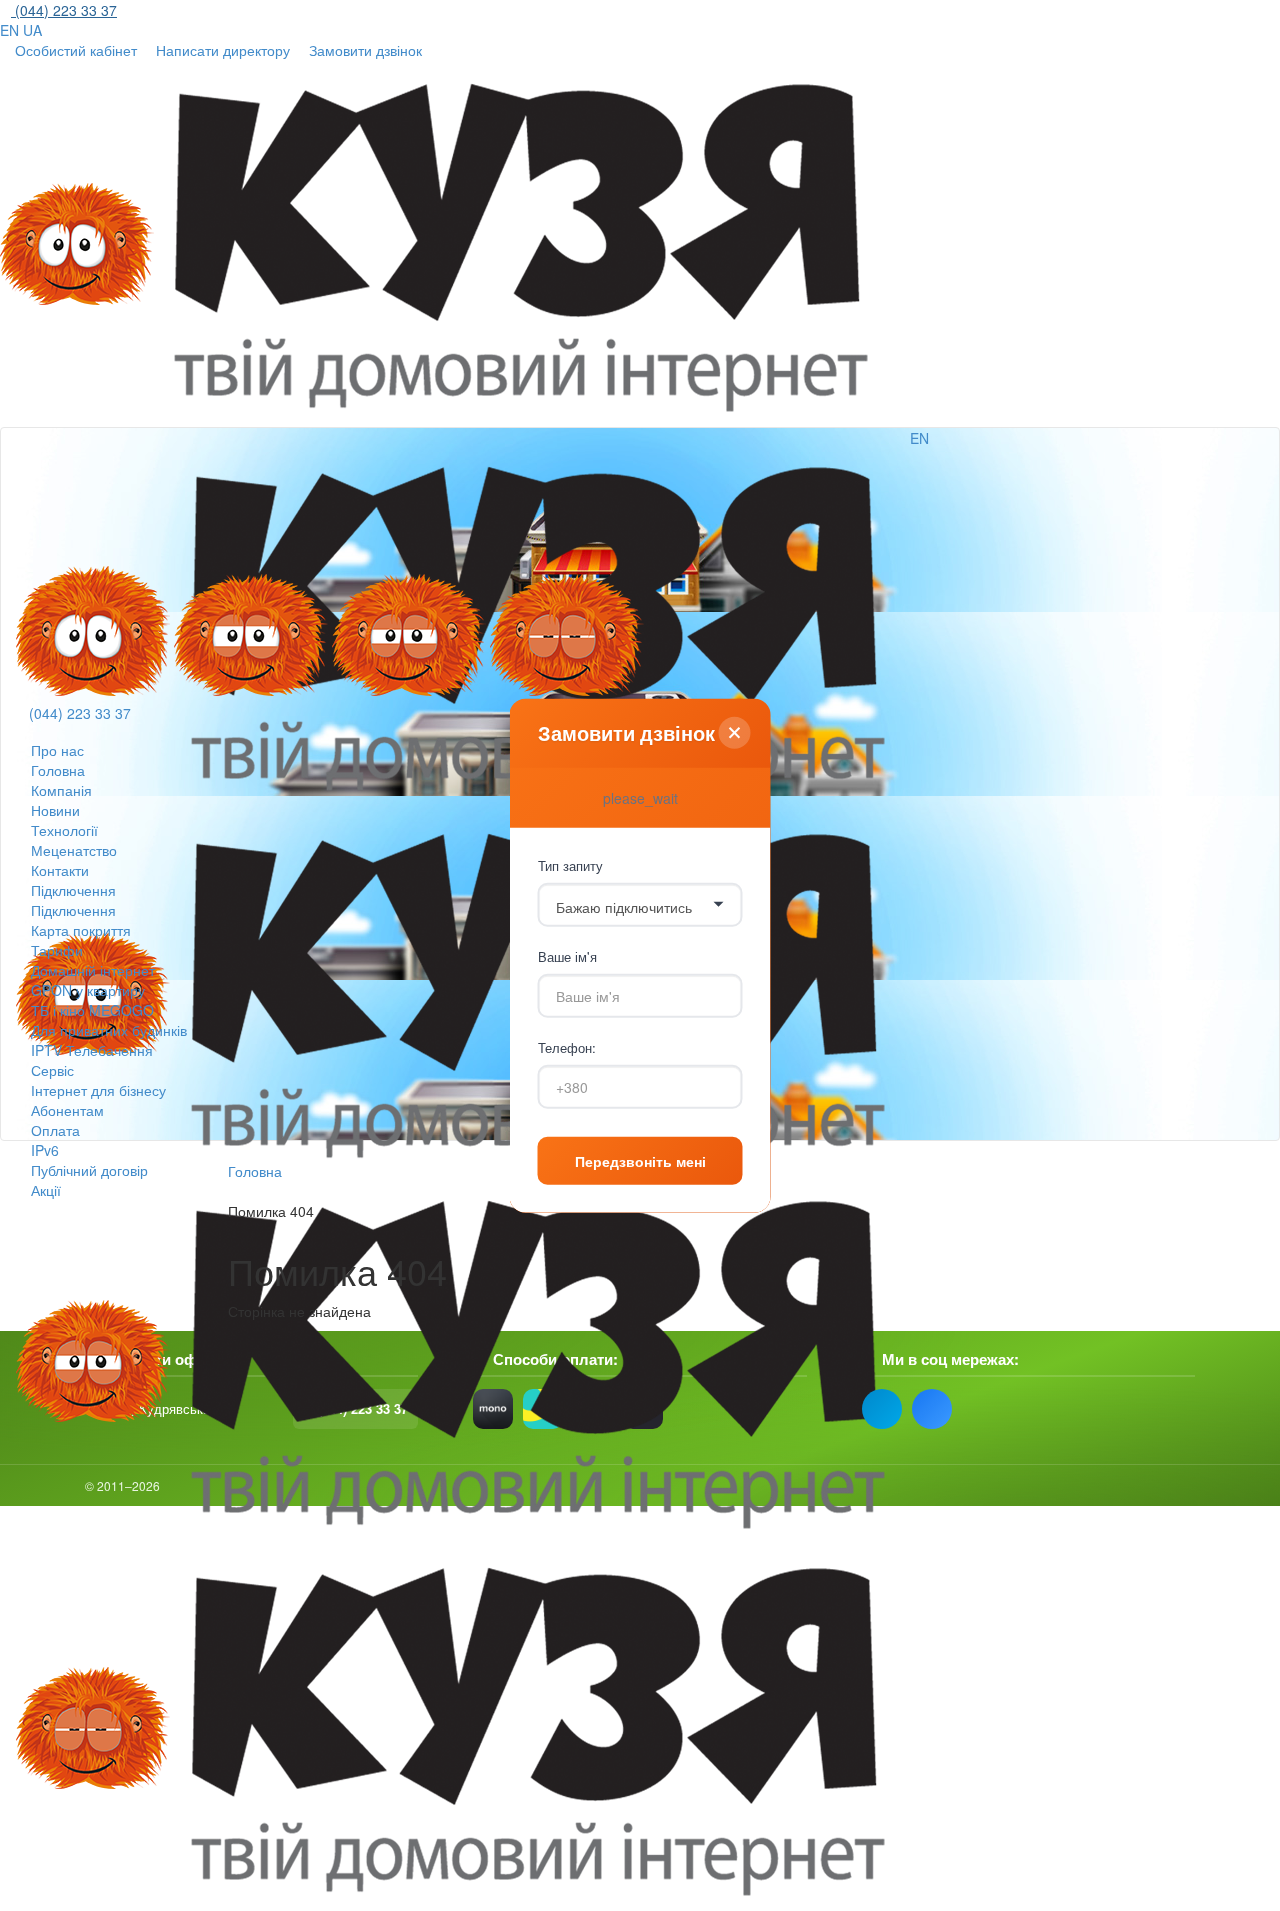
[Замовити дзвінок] (40, 553)
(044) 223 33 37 (80, 713)
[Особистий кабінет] (934, 469)
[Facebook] (932, 1409)
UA (32, 30)
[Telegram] (882, 1409)
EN (9, 30)
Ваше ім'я (567, 956)
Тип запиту (570, 865)
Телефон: (567, 1047)
